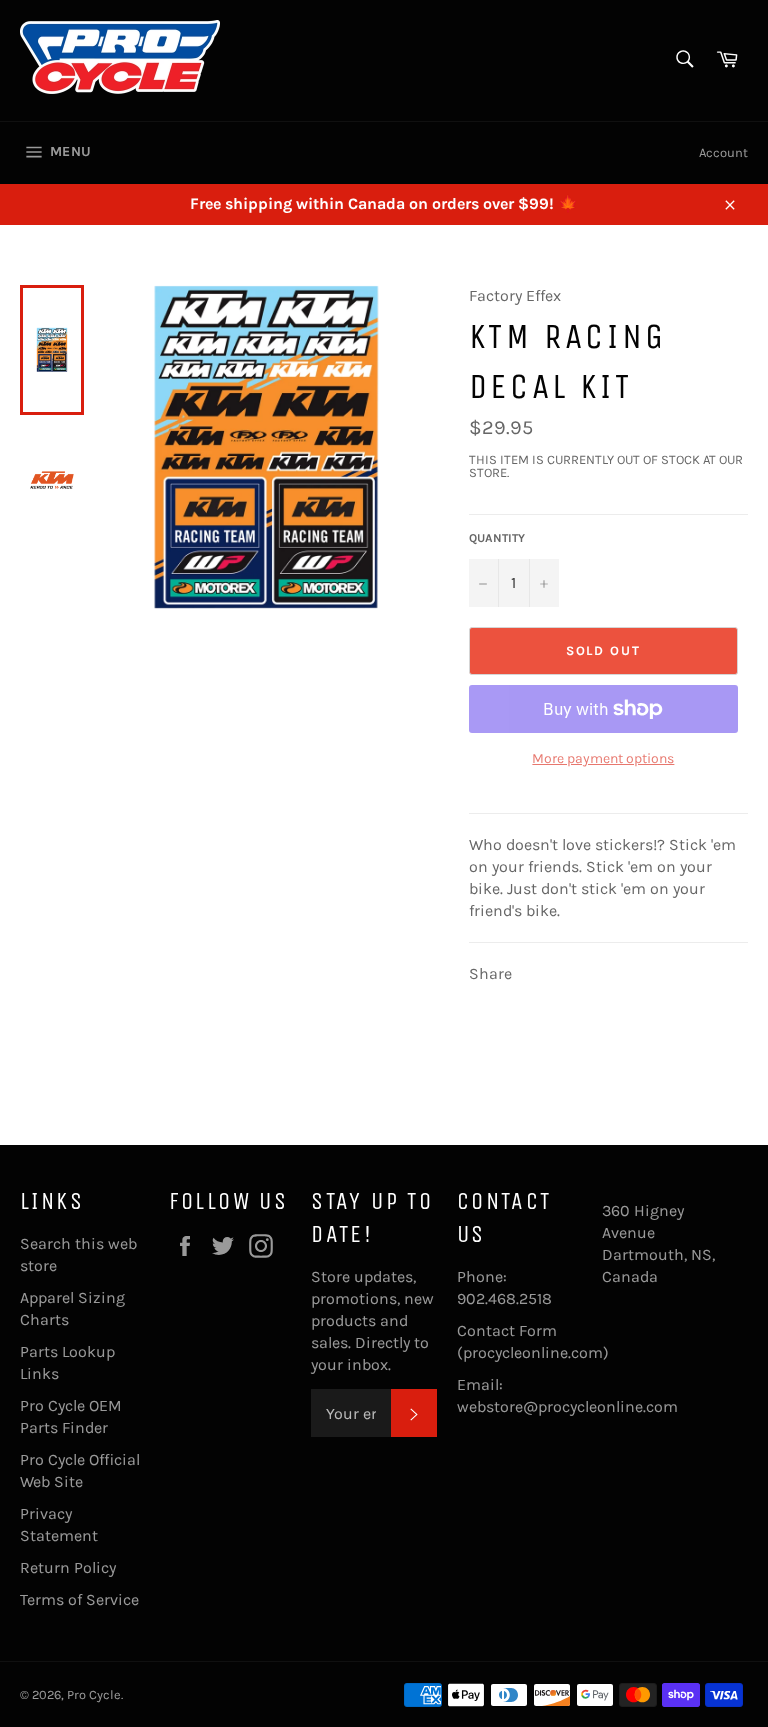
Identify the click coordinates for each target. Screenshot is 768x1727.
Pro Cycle (94, 1694)
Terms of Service (79, 1599)
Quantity (497, 538)
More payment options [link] (603, 758)
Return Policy (68, 1567)
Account (723, 152)
